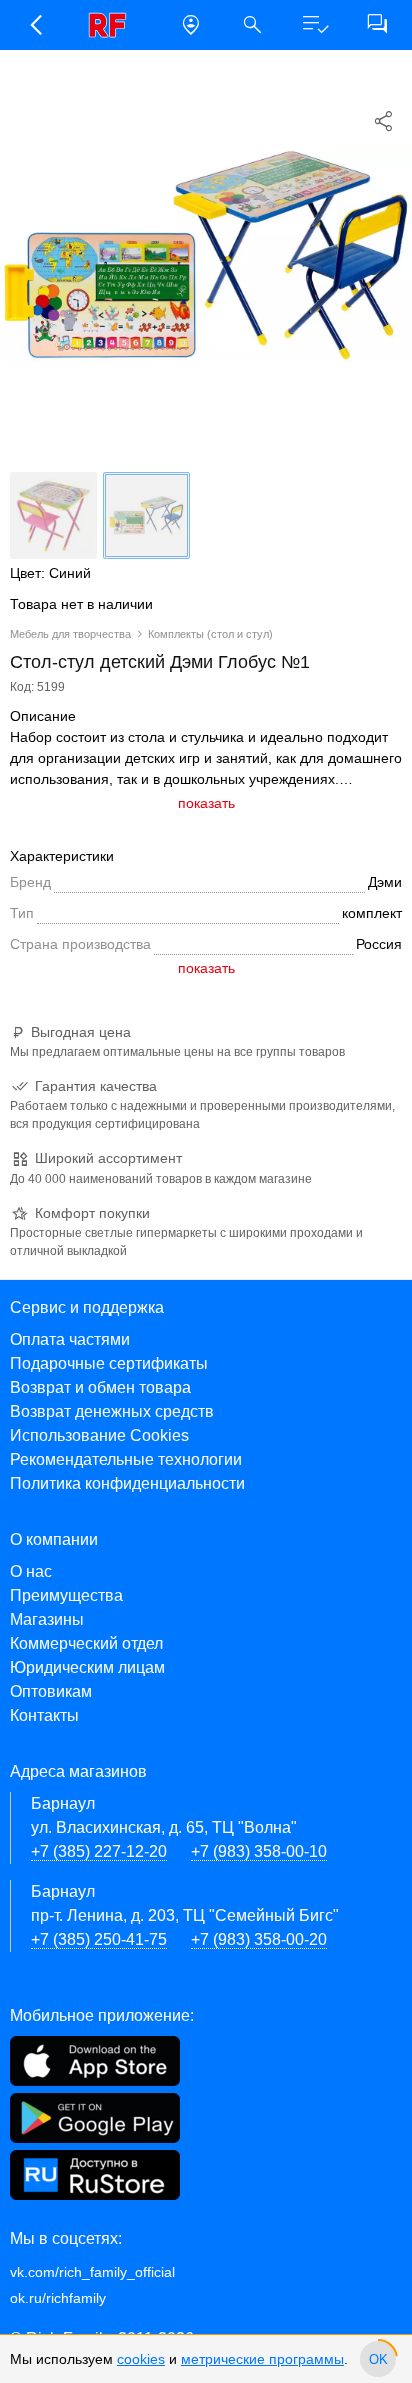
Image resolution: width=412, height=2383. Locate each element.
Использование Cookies (99, 1435)
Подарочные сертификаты (109, 1363)
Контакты (44, 1715)
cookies (141, 2359)
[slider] (378, 2359)
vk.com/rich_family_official (92, 2272)
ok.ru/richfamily (58, 2298)
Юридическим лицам (87, 1667)
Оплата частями (70, 1339)
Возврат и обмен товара (100, 1387)
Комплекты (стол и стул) (210, 634)
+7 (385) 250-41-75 (99, 1939)
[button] (35, 25)
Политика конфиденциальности (127, 1483)
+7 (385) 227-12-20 (99, 1851)
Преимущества (66, 1595)
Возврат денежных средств (112, 1411)
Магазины (47, 1619)
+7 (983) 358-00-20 (259, 1939)
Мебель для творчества (70, 634)
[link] (113, 25)
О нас (31, 1571)
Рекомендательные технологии (126, 1459)
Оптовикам (51, 1691)
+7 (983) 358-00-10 (259, 1851)
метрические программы (262, 2359)
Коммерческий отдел (86, 1643)
